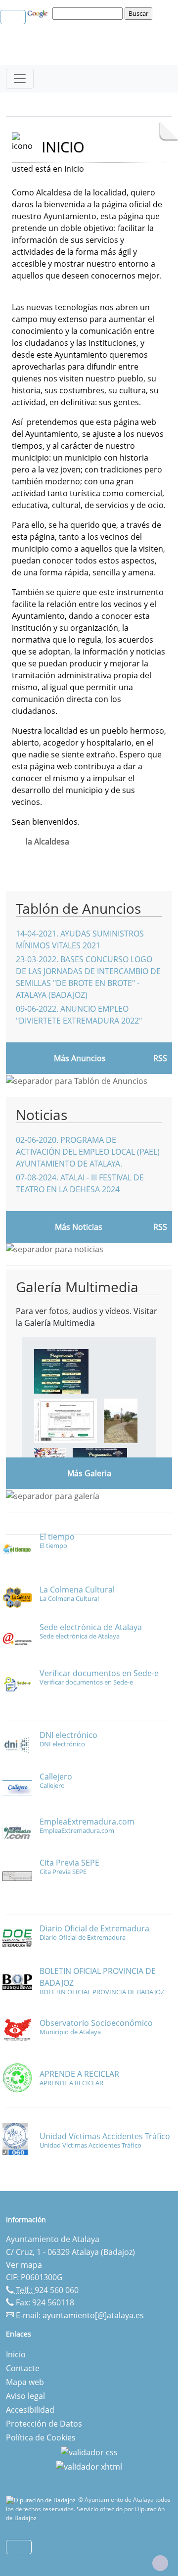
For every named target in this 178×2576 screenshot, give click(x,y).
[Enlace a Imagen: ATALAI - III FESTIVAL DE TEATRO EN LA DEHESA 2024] (61, 1370)
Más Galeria (89, 1473)
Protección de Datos (44, 2424)
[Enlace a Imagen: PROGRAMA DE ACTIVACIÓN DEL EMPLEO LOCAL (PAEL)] (66, 1420)
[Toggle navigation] (20, 79)
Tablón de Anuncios (78, 908)
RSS (160, 1058)
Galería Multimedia (77, 1287)
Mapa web (25, 2382)
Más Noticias (79, 1227)
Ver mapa (24, 2265)
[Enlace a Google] (39, 13)
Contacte (23, 2368)
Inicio (16, 2354)
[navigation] (89, 13)
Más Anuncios (80, 1058)
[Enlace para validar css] (89, 2451)
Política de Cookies (41, 2437)
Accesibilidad (30, 2410)
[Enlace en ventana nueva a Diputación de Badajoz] (42, 2500)
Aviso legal (25, 2396)
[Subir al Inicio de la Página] (160, 2563)
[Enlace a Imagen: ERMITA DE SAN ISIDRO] (121, 1420)
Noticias (42, 1115)
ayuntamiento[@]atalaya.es (93, 2315)
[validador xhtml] (89, 2466)
